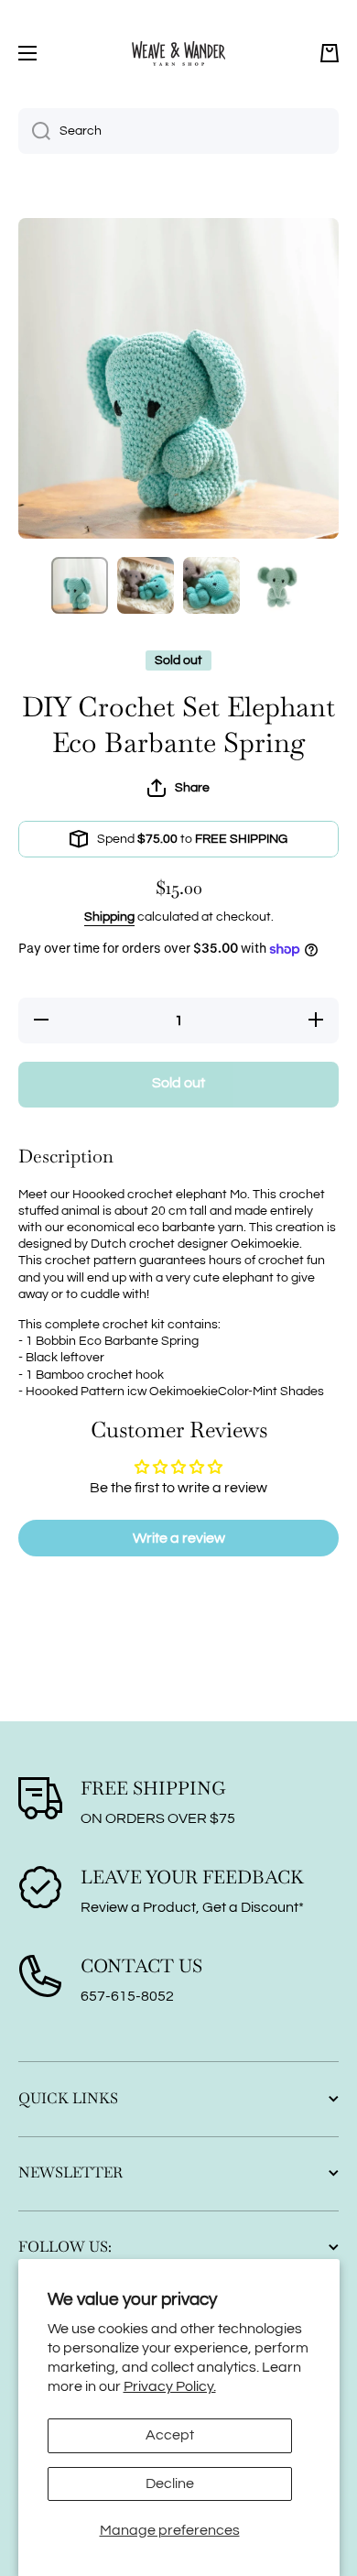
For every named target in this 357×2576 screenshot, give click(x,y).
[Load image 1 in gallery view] (80, 585)
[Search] (34, 131)
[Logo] (178, 53)
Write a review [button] (179, 1538)
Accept (170, 2435)
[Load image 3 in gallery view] (211, 585)
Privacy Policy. (170, 2386)
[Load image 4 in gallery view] (277, 585)
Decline (170, 2483)
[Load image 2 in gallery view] (146, 585)
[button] (330, 53)
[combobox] (178, 131)
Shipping (109, 917)
